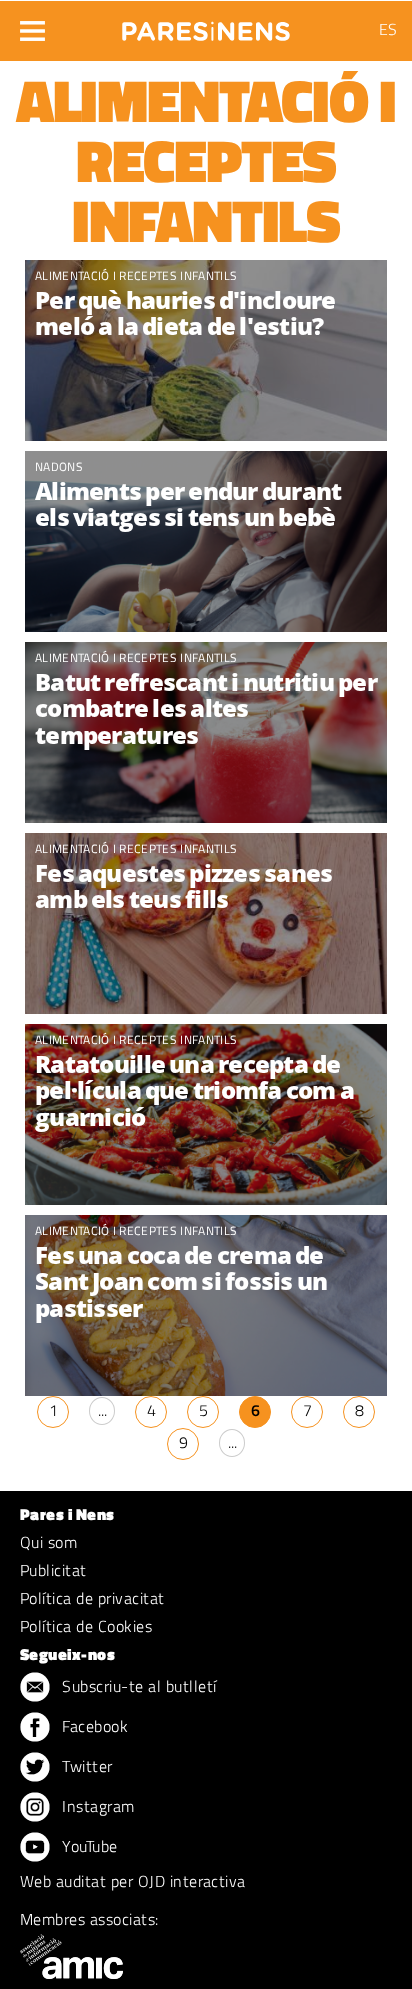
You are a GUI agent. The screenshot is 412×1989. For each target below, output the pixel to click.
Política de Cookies (86, 1626)
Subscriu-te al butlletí (137, 1686)
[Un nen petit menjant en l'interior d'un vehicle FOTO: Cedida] (206, 541)
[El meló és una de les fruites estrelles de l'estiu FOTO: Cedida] (206, 350)
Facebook (93, 1726)
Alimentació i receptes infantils (136, 275)
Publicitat (53, 1570)
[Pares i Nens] (206, 25)
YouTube (88, 1846)
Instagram (96, 1806)
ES (388, 29)
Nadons (59, 466)
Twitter (85, 1766)
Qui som (48, 1542)
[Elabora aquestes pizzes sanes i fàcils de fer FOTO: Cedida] (206, 923)
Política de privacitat (92, 1598)
